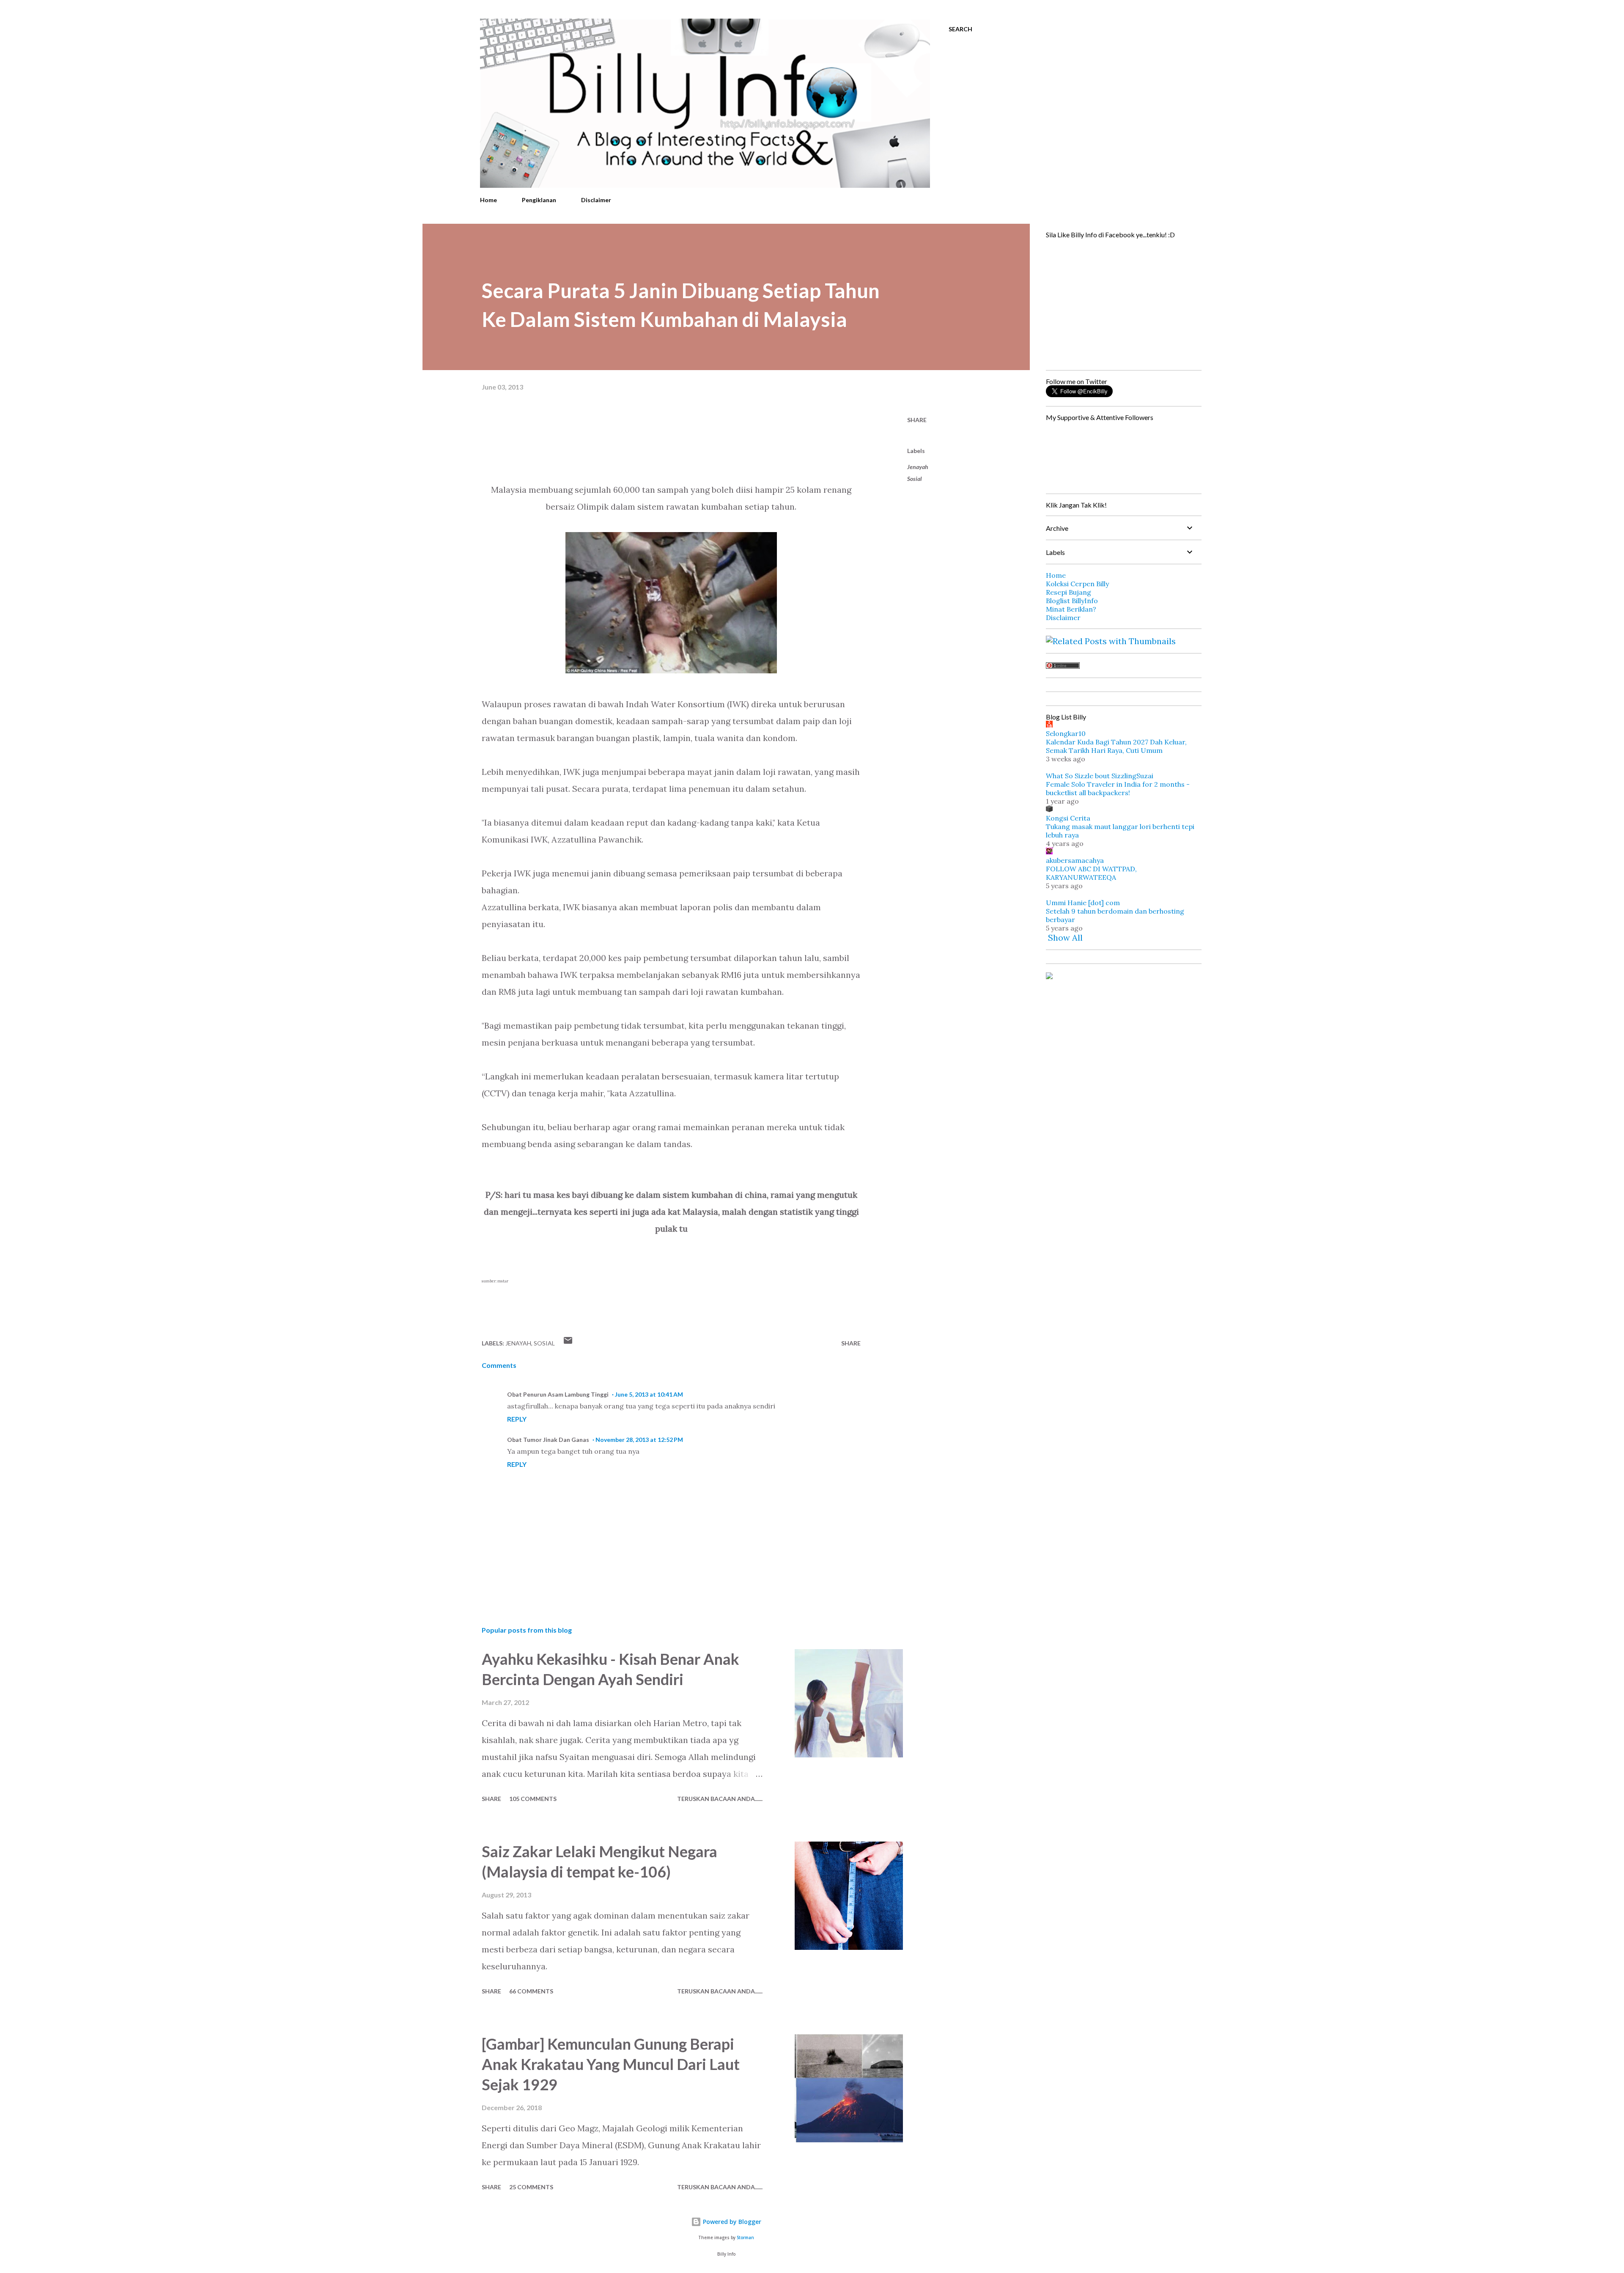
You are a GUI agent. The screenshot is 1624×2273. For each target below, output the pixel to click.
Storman (745, 2238)
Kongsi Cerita (1068, 818)
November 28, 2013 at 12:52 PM (639, 1440)
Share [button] (917, 420)
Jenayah (918, 467)
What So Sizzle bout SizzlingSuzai (1100, 776)
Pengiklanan (539, 200)
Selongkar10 (1066, 733)
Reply (517, 1419)
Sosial (915, 479)
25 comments (531, 2187)
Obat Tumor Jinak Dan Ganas (548, 1440)
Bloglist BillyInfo (1072, 601)
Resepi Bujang (1068, 592)
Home (488, 200)
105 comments (533, 1799)
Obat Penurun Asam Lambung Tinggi (558, 1394)
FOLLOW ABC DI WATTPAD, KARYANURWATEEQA (1091, 873)
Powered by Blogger (731, 2222)
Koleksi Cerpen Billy (1077, 584)
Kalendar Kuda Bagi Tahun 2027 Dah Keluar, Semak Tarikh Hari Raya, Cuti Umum (1116, 746)
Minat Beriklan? (1071, 609)
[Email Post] (568, 1343)
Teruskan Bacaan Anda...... (720, 1799)
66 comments (531, 1991)
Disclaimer (596, 200)
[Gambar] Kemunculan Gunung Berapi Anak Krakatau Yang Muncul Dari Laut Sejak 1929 (611, 2064)
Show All (1065, 937)
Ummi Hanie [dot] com (1083, 903)
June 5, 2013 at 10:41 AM (649, 1394)
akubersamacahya (1075, 860)
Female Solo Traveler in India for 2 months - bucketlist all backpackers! (1118, 788)
